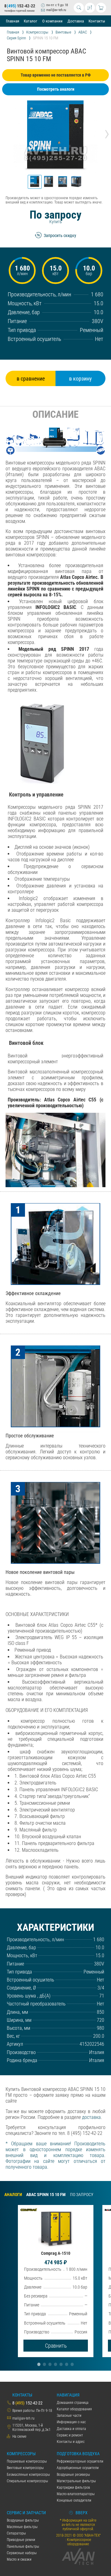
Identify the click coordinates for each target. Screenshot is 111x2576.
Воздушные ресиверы (73, 2475)
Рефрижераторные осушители (80, 2461)
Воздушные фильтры (23, 2520)
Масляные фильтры (22, 2527)
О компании (52, 21)
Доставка (76, 21)
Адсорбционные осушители (78, 2468)
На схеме (19, 2436)
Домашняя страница (73, 2403)
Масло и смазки (19, 2559)
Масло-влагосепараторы (76, 2494)
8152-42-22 (20, 6)
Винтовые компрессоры (25, 2468)
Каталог (31, 21)
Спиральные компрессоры (27, 2481)
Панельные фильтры (23, 2546)
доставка (91, 2117)
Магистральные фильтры (76, 2481)
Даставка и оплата (71, 2429)
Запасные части (69, 2416)
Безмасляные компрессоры (28, 2475)
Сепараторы (16, 2533)
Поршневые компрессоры (27, 2461)
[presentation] (4, 133)
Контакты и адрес (71, 2442)
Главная (12, 21)
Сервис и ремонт (70, 2435)
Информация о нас (71, 2422)
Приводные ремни (21, 2540)
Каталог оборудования (74, 2409)
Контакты (97, 21)
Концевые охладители (74, 2500)
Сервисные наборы (22, 2553)
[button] (35, 182)
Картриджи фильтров (73, 2487)
